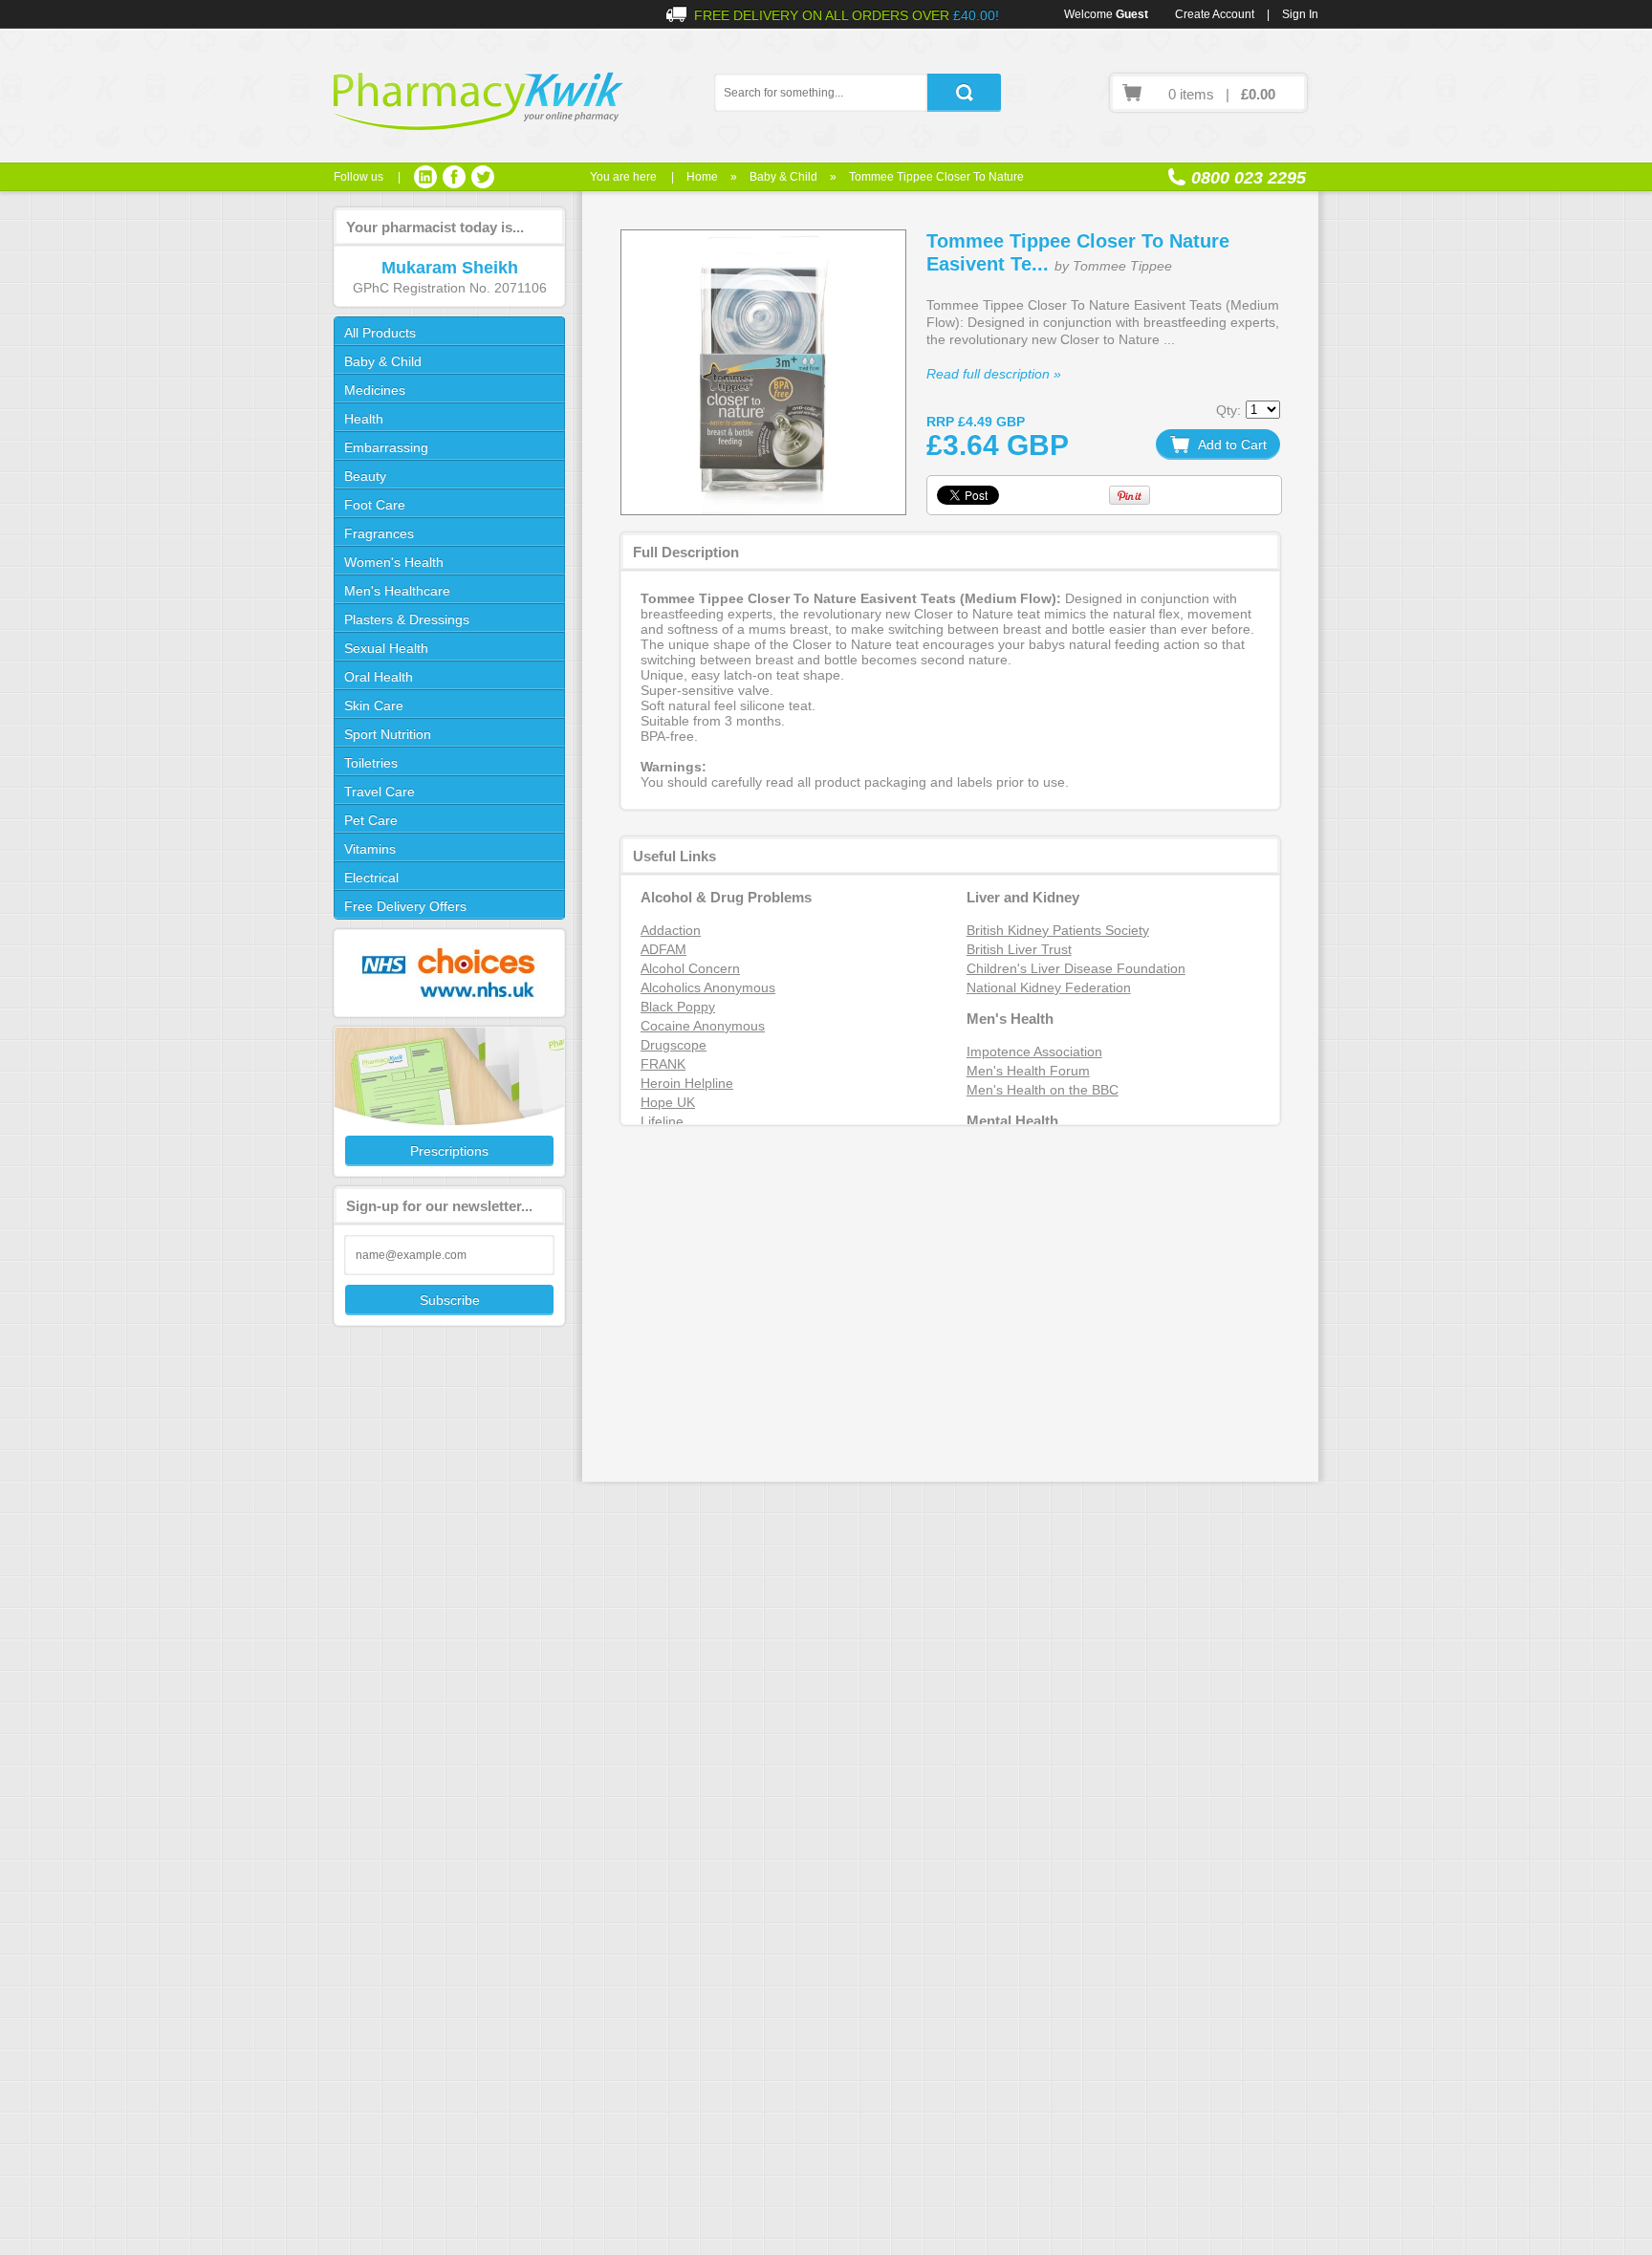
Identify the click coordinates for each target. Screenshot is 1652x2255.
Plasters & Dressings (407, 619)
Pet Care (371, 820)
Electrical (371, 878)
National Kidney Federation (1049, 987)
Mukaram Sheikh (450, 268)
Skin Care (374, 705)
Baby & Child (783, 177)
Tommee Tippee (1122, 266)
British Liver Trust (1019, 949)
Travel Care (380, 791)
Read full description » (994, 374)
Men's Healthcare (397, 591)
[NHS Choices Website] (448, 973)
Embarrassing (386, 447)
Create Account (1215, 14)
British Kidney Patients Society (1058, 930)
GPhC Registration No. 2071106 (450, 288)
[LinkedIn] (425, 177)
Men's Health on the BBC (1043, 1090)
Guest (1132, 14)
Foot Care (375, 505)
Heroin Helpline (687, 1083)
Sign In (1300, 14)
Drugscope (674, 1045)
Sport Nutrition (388, 734)
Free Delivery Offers (405, 906)
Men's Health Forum (1028, 1071)
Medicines (375, 390)
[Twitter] (483, 177)
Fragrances (379, 533)
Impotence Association (1034, 1052)
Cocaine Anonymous (703, 1026)
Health (364, 419)
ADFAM (663, 949)
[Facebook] (454, 177)
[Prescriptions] (448, 1102)
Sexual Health (386, 648)
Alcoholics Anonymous (708, 987)
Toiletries (371, 763)
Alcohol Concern (690, 968)
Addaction (671, 930)
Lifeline (662, 1121)
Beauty (365, 476)
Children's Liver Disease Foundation (1076, 968)
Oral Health (379, 677)
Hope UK (668, 1102)
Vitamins (370, 849)
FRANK (663, 1064)
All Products (380, 333)
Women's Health (394, 562)
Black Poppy (678, 1007)
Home (702, 177)
